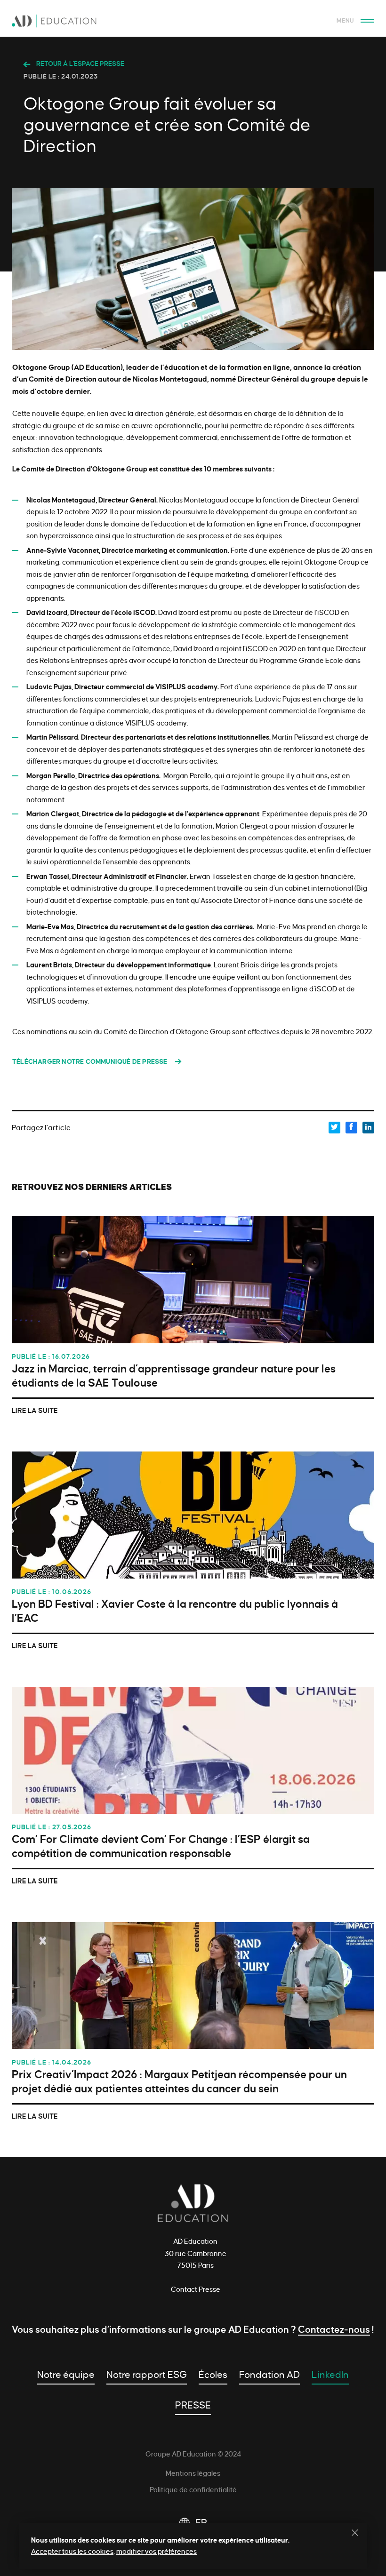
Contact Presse (196, 2289)
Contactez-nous (334, 2329)
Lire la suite (35, 1411)
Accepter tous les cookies (72, 2552)
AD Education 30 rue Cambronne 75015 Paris (196, 2253)
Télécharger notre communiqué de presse (90, 1062)
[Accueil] (193, 23)
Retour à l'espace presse (80, 64)
